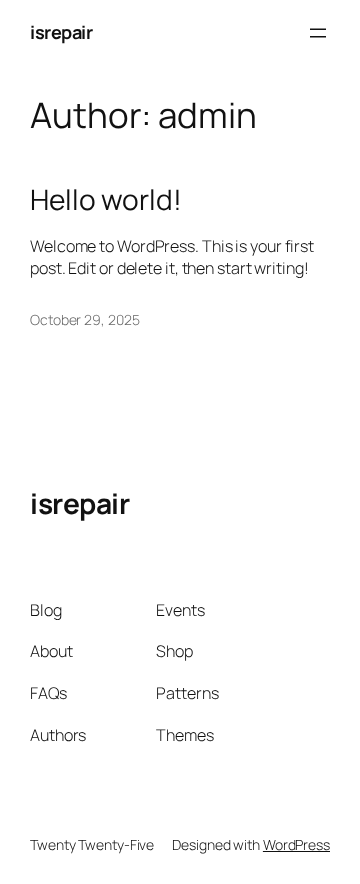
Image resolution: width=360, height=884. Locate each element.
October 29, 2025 (84, 319)
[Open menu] (318, 33)
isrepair (61, 32)
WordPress (296, 844)
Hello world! (106, 200)
